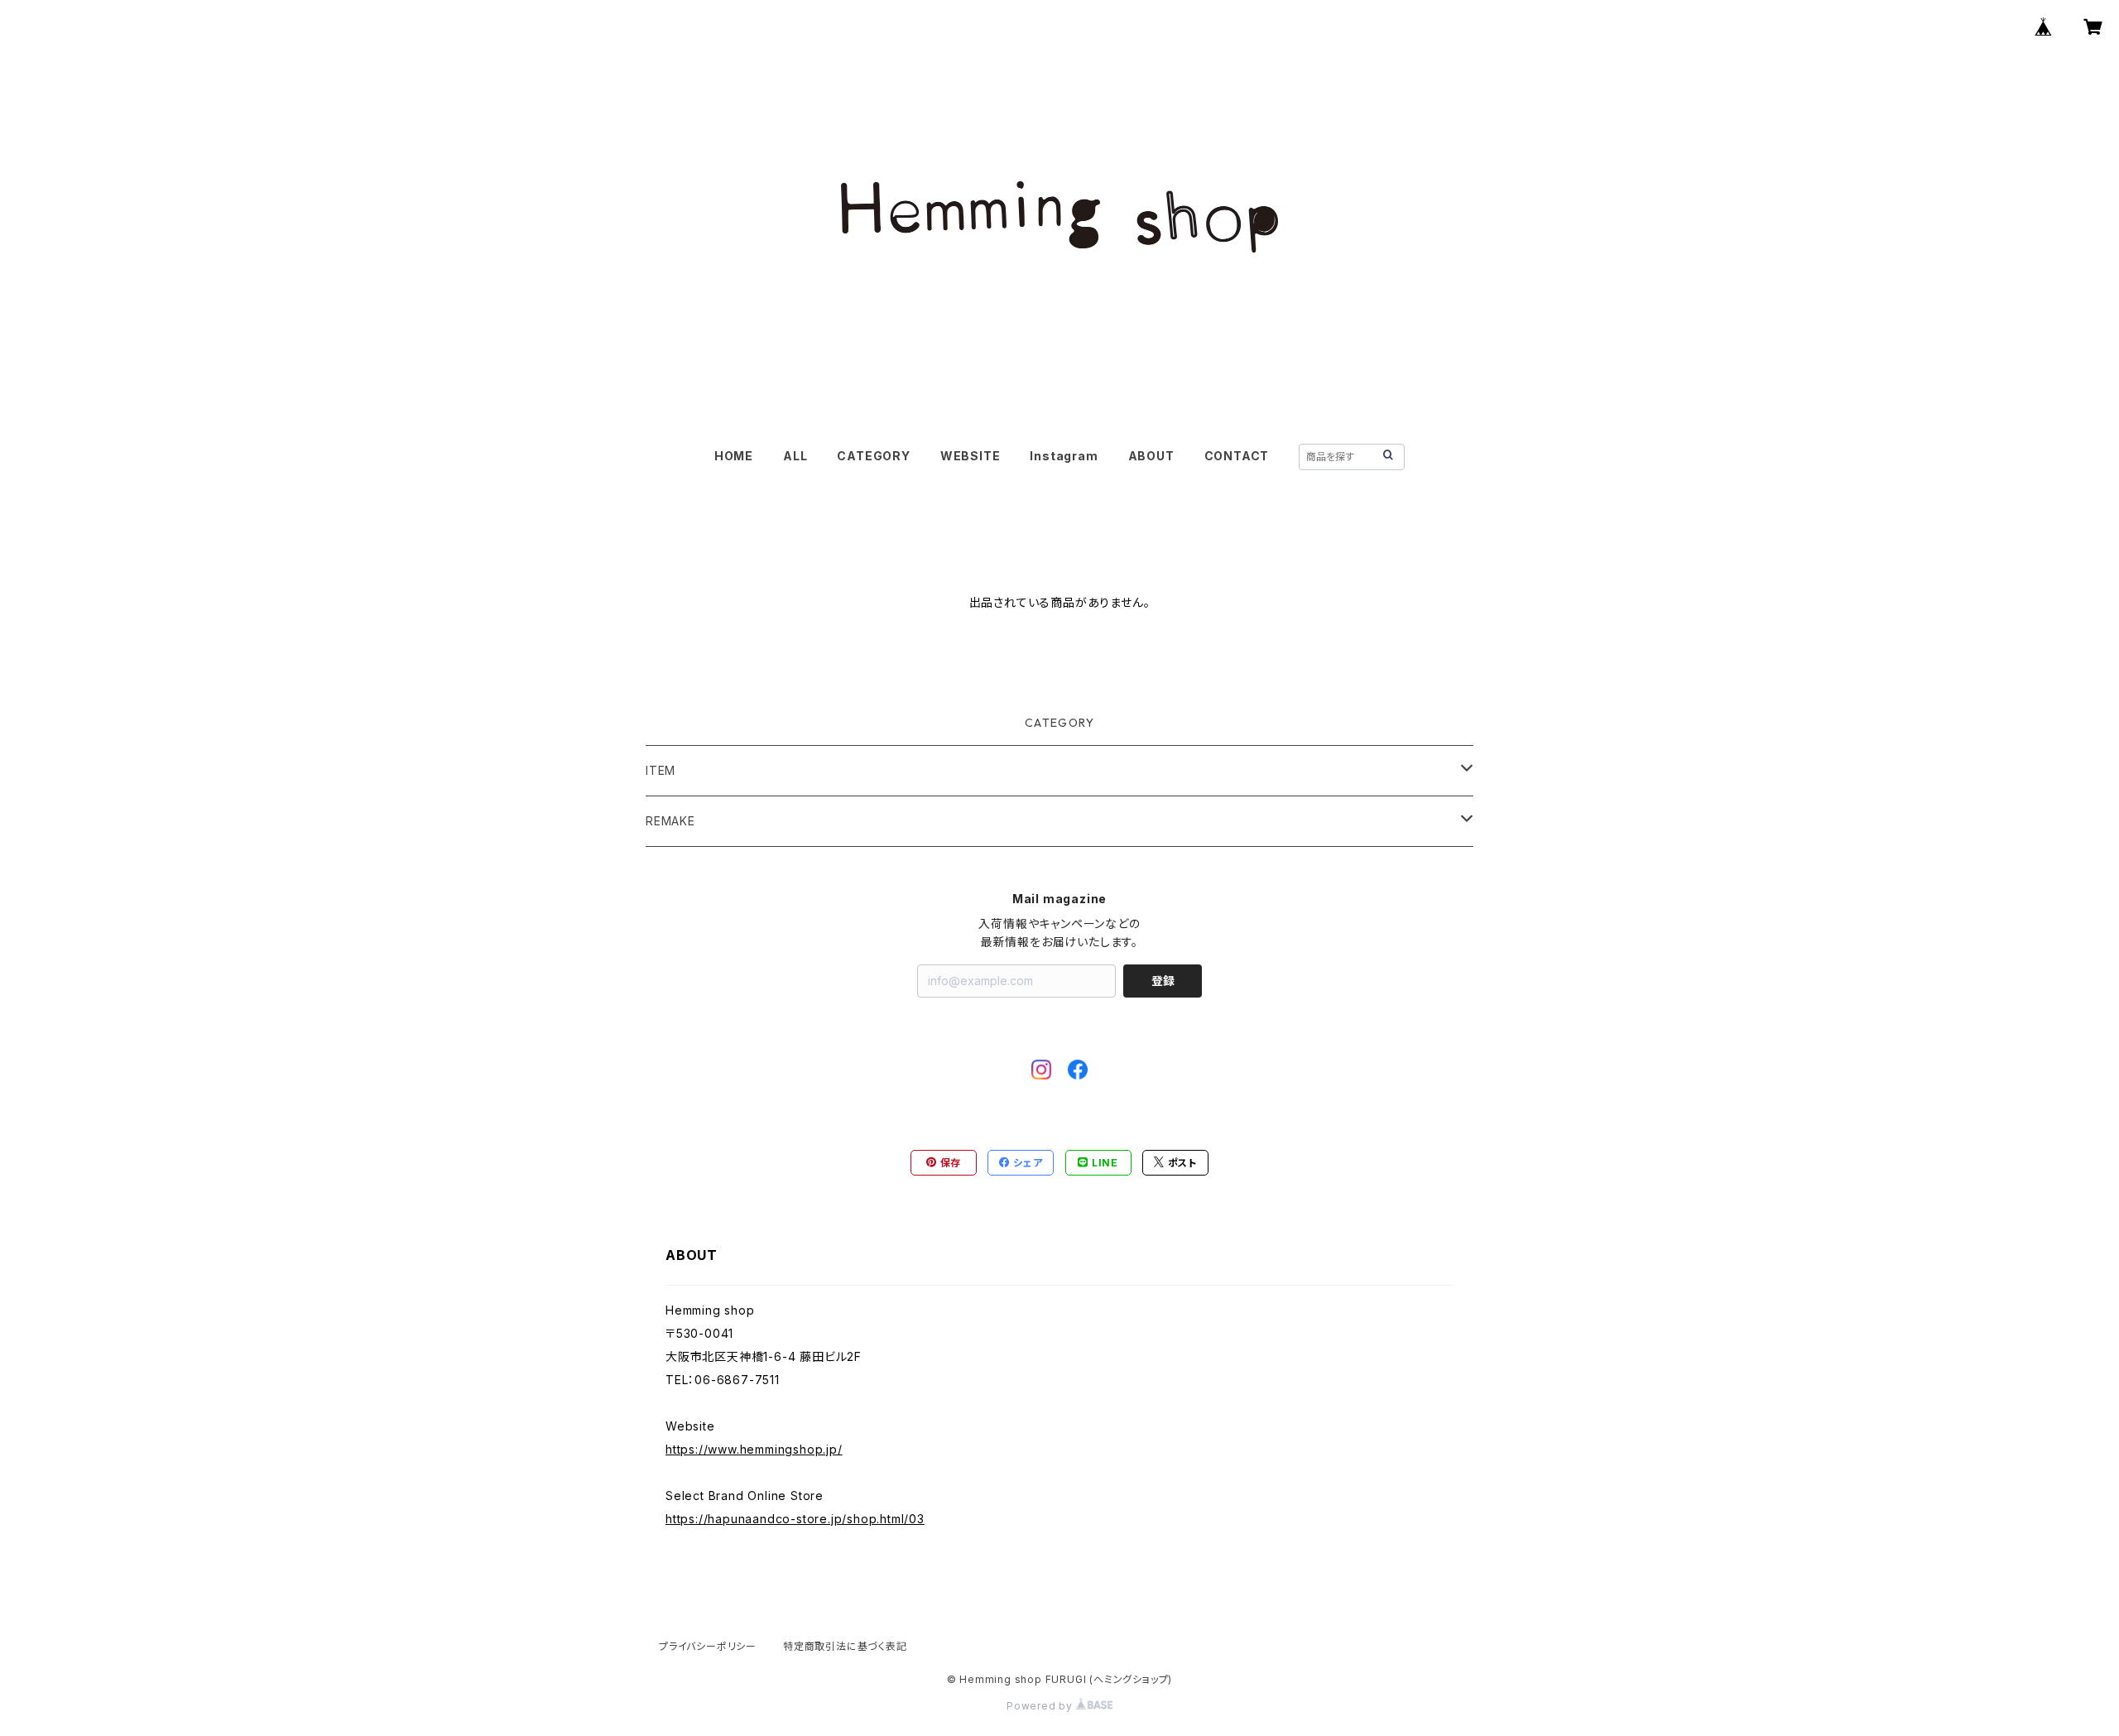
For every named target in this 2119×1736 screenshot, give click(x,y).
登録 (1163, 981)
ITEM (661, 770)
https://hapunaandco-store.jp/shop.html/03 (795, 1519)
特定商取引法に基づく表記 (845, 1646)
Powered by (1041, 1706)
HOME (734, 456)
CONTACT (1237, 456)
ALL (795, 456)
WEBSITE (971, 456)
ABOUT (1151, 456)
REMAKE (670, 821)
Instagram (1064, 456)
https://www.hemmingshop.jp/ (754, 1449)
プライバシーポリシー (708, 1646)
